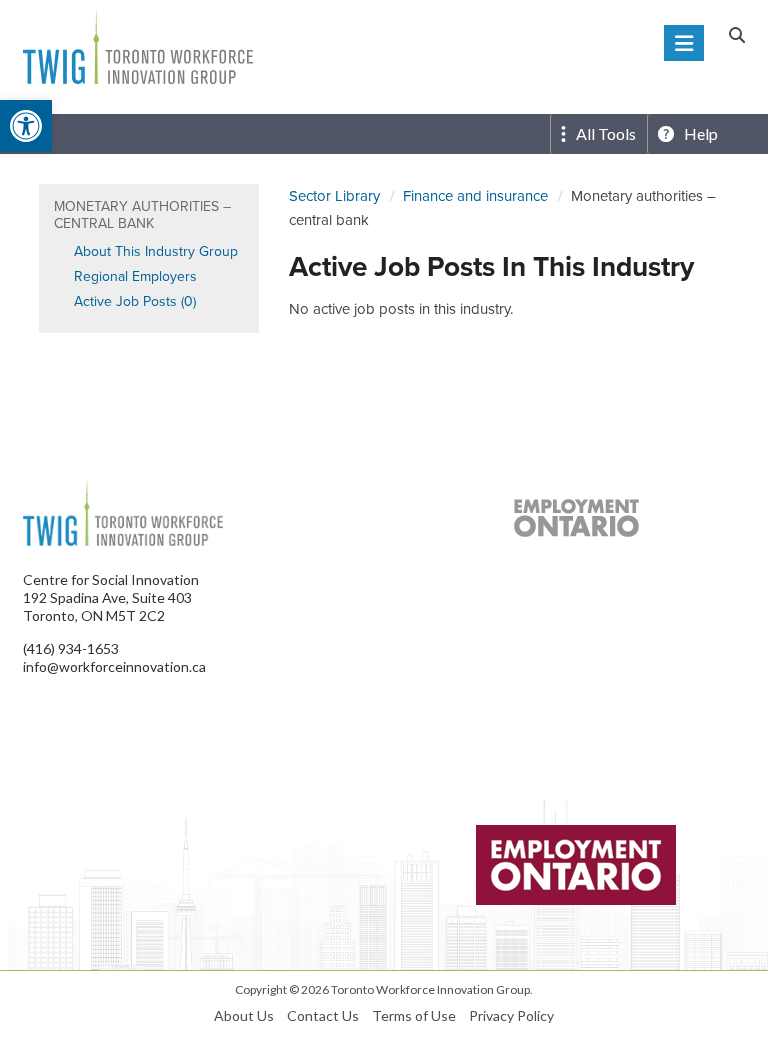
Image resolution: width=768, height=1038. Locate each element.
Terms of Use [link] (414, 1015)
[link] (26, 126)
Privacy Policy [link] (511, 1015)
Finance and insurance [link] (475, 196)
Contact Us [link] (323, 1015)
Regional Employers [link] (135, 276)
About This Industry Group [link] (156, 251)
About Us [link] (244, 1015)
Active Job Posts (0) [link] (135, 301)
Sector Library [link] (334, 196)
